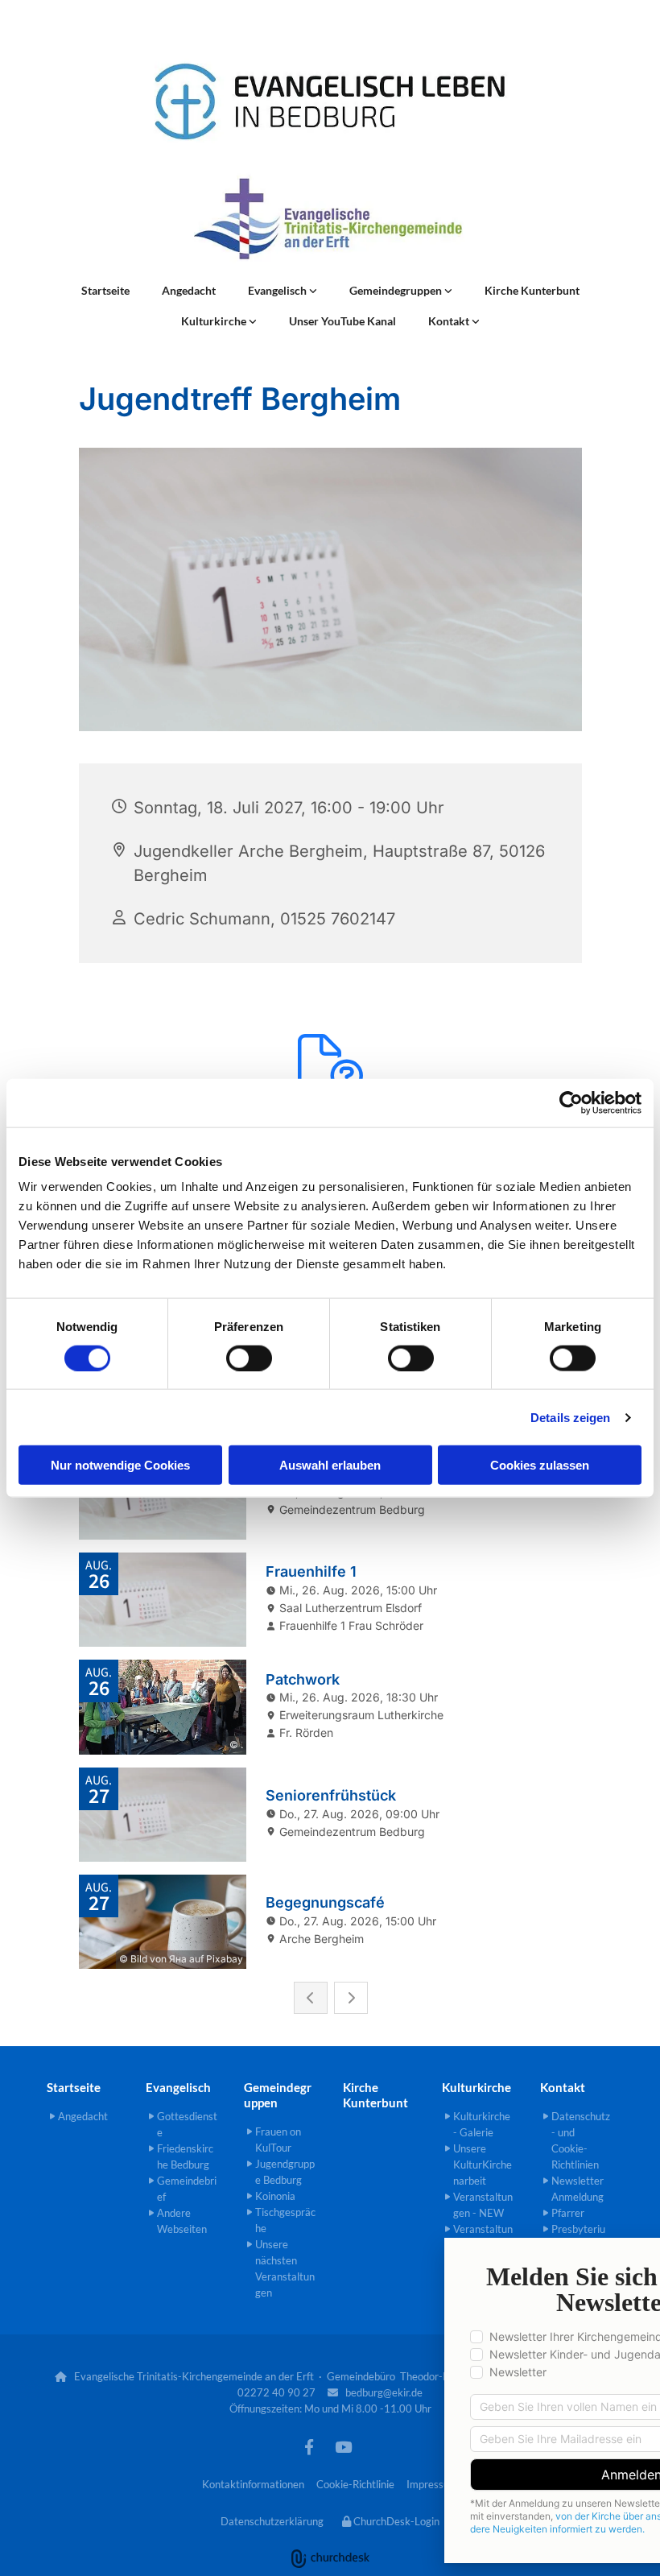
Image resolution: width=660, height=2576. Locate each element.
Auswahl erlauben (330, 1465)
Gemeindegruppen (397, 290)
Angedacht (189, 290)
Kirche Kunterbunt (532, 290)
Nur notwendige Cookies (120, 1465)
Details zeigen (570, 1417)
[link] (283, 291)
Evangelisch (278, 290)
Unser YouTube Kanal (342, 321)
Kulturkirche (215, 321)
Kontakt (450, 321)
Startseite (105, 290)
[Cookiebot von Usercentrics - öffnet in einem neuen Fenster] (571, 1102)
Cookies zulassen (540, 1465)
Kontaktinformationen (253, 2484)
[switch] (249, 1358)
